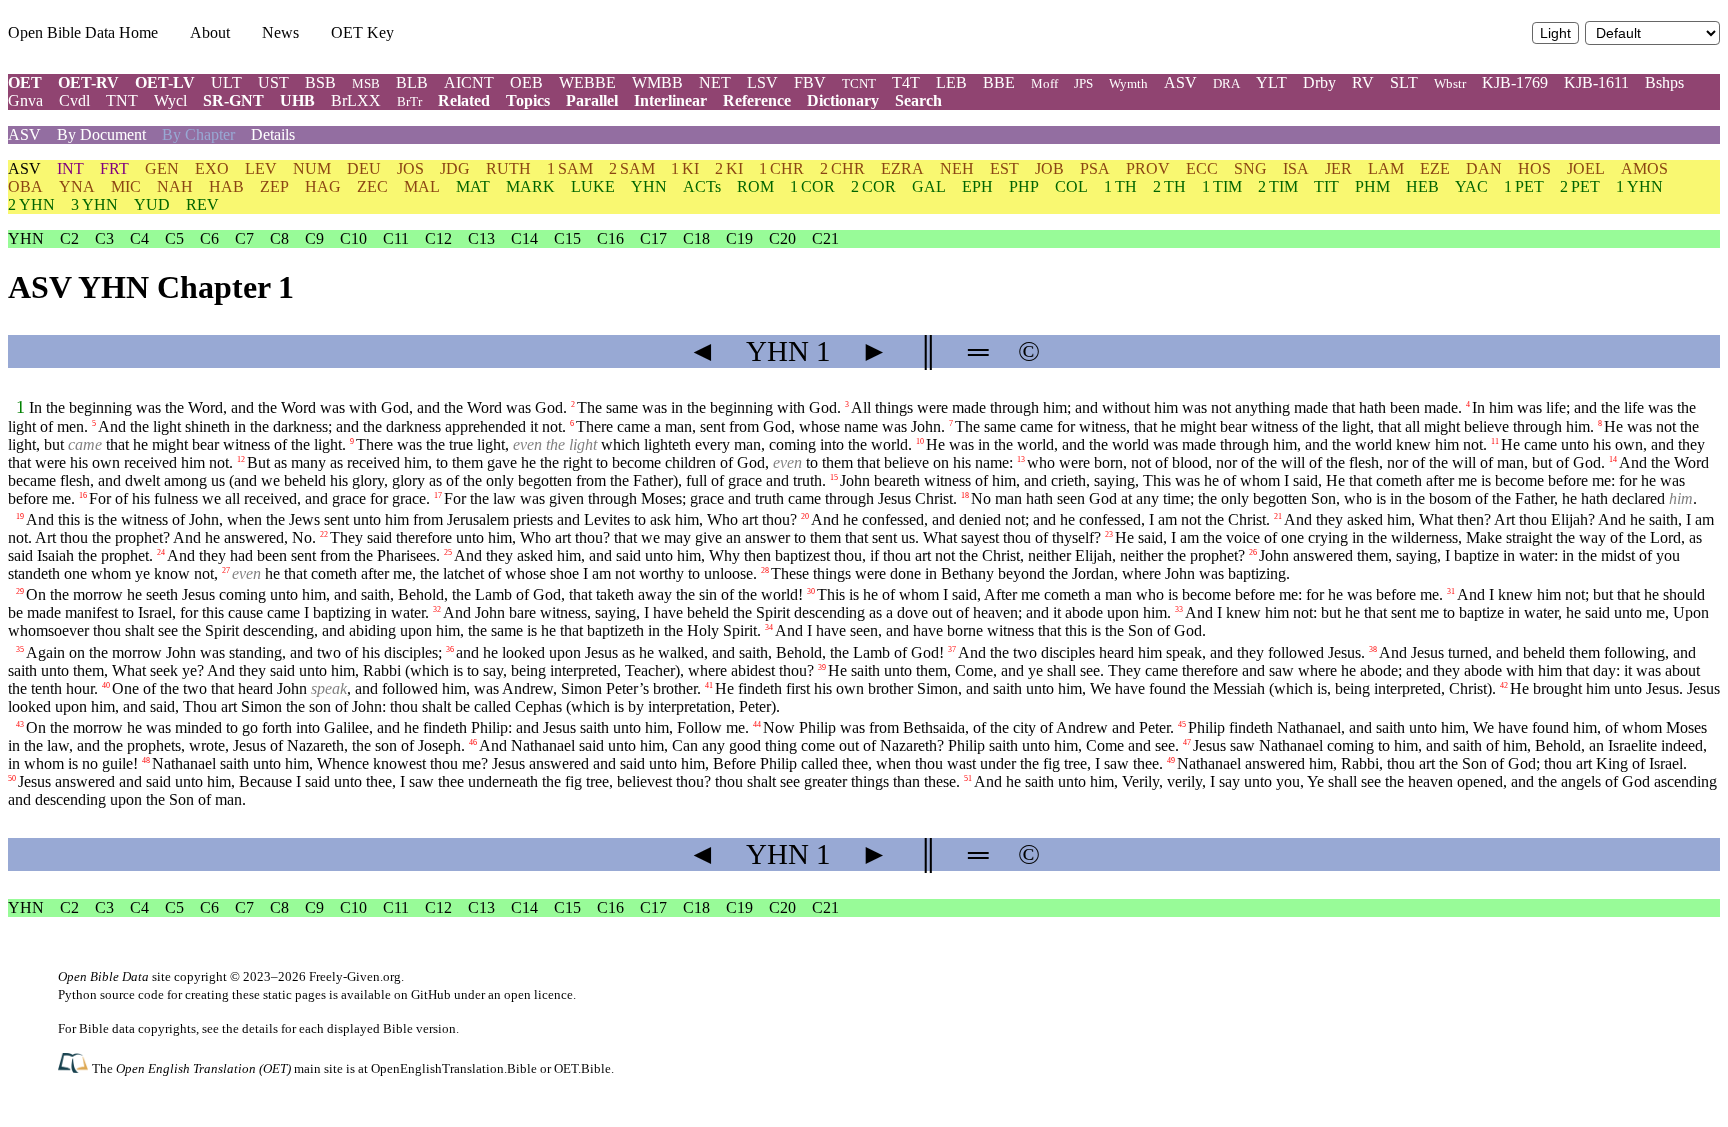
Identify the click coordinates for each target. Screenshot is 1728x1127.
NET (715, 82)
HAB (226, 186)
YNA (77, 186)
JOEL (1586, 168)
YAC (1471, 186)
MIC (126, 186)
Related (464, 100)
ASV (1180, 82)
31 (1451, 591)
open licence (538, 994)
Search (918, 100)
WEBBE (587, 82)
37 (952, 648)
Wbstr (1450, 83)
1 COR (812, 186)
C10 (353, 238)
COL (1071, 186)
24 (161, 552)
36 (450, 648)
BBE (999, 82)
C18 (696, 238)
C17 (653, 238)
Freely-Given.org (355, 976)
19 (20, 516)
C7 (244, 238)
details (260, 1028)
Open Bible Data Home (83, 32)
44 (757, 723)
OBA (25, 186)
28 (765, 570)
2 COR (873, 186)
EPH (977, 186)
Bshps (1664, 82)
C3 (104, 238)
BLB (412, 82)
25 (448, 552)
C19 (739, 238)
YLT (1271, 82)
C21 (825, 238)
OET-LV (165, 82)
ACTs (702, 186)
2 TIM (1278, 186)
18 (965, 495)
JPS (1083, 83)
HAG (323, 186)
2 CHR (842, 168)
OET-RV (88, 82)
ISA (1296, 168)
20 (805, 516)
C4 (139, 238)
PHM (1372, 186)
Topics (528, 100)
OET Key (362, 32)
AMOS (1644, 168)
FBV (810, 82)
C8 (279, 238)
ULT (226, 82)
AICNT (469, 82)
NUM (312, 168)
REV (202, 204)
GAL (929, 186)
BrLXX (356, 100)
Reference (757, 100)
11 (1495, 441)
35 (20, 648)
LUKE (593, 186)
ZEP (274, 186)
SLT (1404, 82)
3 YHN (94, 204)
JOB (1049, 168)
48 (146, 759)
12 (241, 459)
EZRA (902, 168)
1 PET (1524, 186)
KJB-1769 (1515, 82)
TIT (1326, 186)
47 (1187, 741)
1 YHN (1639, 186)
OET (25, 82)
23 (1109, 534)
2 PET (1580, 186)
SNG (1250, 168)
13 (1021, 459)
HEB (1422, 186)
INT (70, 168)
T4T (906, 82)
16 (83, 495)
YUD (152, 204)
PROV (1148, 168)
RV (1363, 82)
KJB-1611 (1596, 82)
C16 (610, 238)
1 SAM (570, 168)
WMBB (657, 82)
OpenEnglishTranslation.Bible (454, 1068)
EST (1004, 168)
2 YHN (31, 204)
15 (834, 477)
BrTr (409, 101)
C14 (524, 238)
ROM (755, 186)
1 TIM (1222, 186)
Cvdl (74, 100)
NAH (175, 186)
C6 (209, 238)
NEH (957, 168)
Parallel (592, 100)
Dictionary (843, 100)
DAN (1484, 168)
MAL (422, 186)
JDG (455, 168)
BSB (320, 82)
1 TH (1120, 186)
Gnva (25, 100)
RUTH (508, 168)
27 (226, 570)
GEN (162, 168)
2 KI (729, 168)
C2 (69, 238)
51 (968, 777)
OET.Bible (582, 1068)
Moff (1044, 83)
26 (1253, 552)
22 (324, 534)
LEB (951, 82)
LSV (762, 82)
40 (106, 684)
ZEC (372, 186)
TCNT (859, 83)
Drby (1319, 82)
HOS (1534, 168)
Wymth (1128, 83)
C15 (567, 238)
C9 (314, 238)
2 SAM (632, 168)
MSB (366, 83)
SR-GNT (233, 100)
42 (1504, 684)
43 (20, 723)
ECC (1202, 168)
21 (1278, 516)
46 (473, 741)
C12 (438, 238)
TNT (122, 100)
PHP (1024, 186)
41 (709, 684)
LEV (261, 168)
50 (12, 777)
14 (1613, 459)
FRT (114, 168)
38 (1373, 648)
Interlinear (670, 100)
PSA (1095, 168)
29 (20, 591)
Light (1555, 33)
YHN (649, 186)
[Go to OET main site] (75, 1067)
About (210, 32)
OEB (526, 82)
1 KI (685, 168)
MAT (473, 186)
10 (920, 441)
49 (1171, 759)
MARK (530, 186)
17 (438, 495)
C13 (481, 238)
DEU (364, 168)
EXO (212, 168)
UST (273, 82)
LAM (1386, 168)
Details (273, 134)
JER (1338, 168)
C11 (396, 238)
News (280, 32)
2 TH (1169, 186)
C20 (782, 238)
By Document (101, 134)
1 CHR (781, 168)
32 (437, 609)
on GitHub (422, 994)
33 (1179, 609)
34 (769, 627)
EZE (1435, 168)
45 (1182, 723)
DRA (1226, 83)
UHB (297, 100)
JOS (410, 168)
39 (822, 666)
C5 (174, 238)
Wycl (170, 100)
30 (811, 591)
